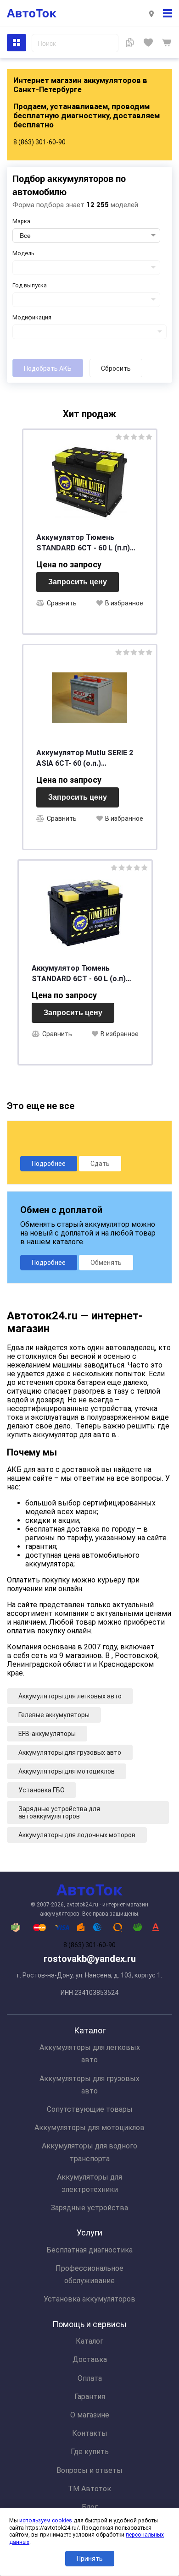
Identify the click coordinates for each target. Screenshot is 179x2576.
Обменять (106, 1263)
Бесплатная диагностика (89, 2250)
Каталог (89, 2341)
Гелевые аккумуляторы (54, 1715)
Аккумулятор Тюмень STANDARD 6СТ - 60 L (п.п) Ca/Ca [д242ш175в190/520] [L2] (84, 543)
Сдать (100, 1164)
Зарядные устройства (89, 2208)
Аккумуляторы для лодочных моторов (77, 1835)
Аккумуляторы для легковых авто (70, 1696)
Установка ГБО (42, 1790)
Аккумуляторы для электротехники (89, 2183)
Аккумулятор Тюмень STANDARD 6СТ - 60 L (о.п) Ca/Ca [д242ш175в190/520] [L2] (79, 974)
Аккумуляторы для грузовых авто (70, 1752)
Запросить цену (78, 582)
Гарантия (90, 2397)
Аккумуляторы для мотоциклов (67, 1771)
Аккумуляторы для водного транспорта (89, 2152)
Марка (21, 221)
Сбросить (116, 368)
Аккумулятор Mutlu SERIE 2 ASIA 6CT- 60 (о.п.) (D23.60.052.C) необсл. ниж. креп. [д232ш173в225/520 (85, 758)
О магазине (90, 2415)
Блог (90, 2507)
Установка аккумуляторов (89, 2299)
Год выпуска (30, 285)
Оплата (90, 2378)
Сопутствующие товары (90, 2109)
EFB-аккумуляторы (47, 1734)
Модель (23, 253)
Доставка (90, 2359)
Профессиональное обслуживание (89, 2274)
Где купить (90, 2452)
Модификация (32, 317)
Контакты (90, 2433)
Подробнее (49, 1164)
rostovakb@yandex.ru (90, 1959)
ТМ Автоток (89, 2489)
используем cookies (46, 2521)
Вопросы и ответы (89, 2470)
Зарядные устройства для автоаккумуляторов (59, 1813)
